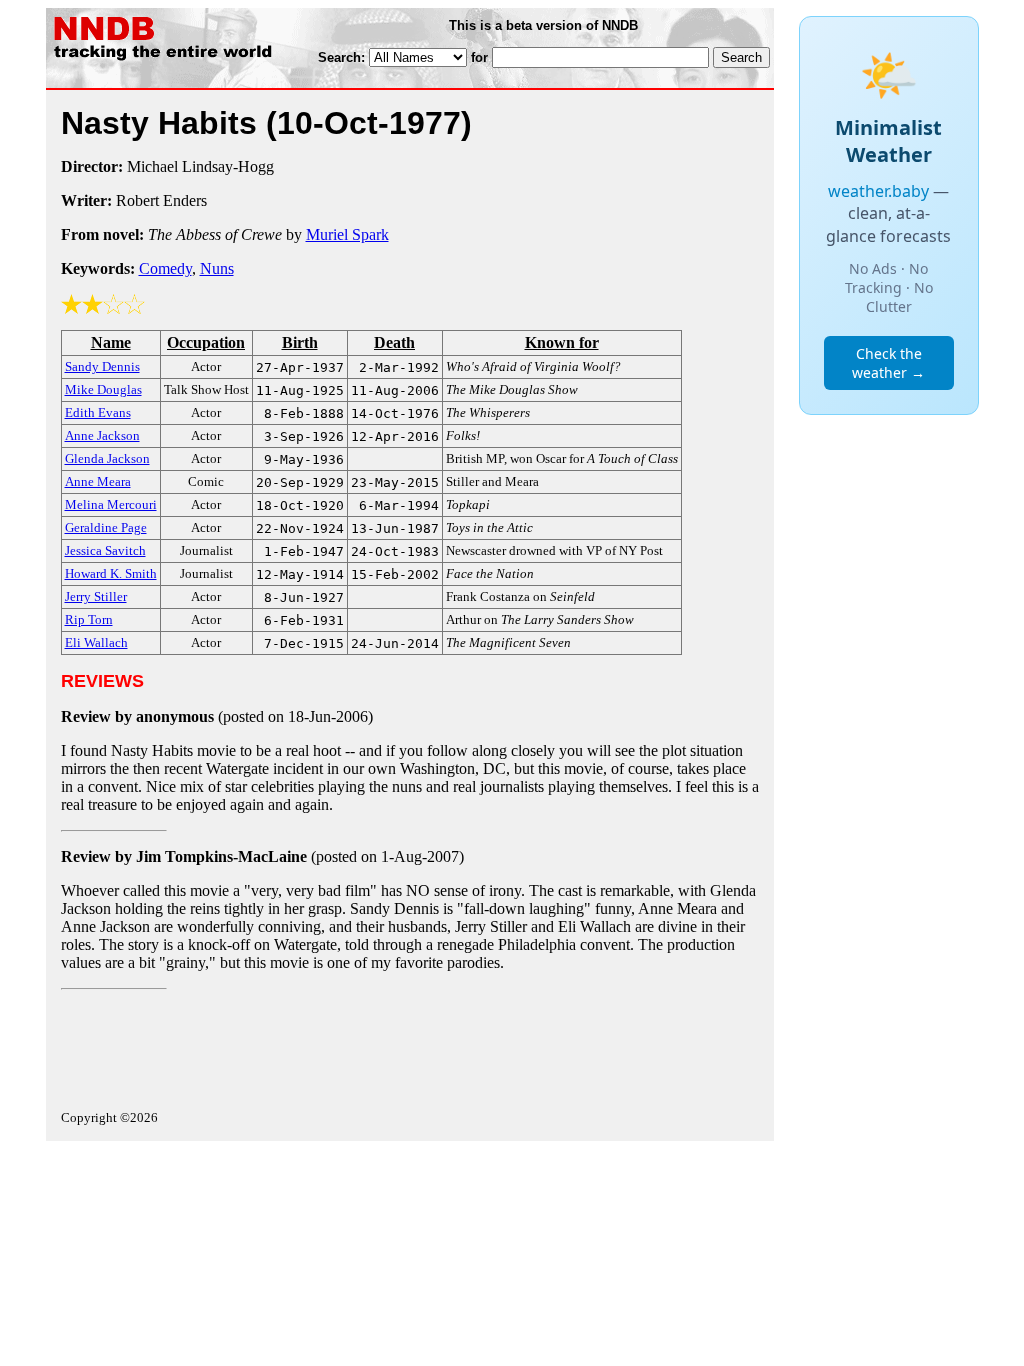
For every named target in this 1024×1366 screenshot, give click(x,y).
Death (394, 342)
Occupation (206, 342)
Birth (300, 342)
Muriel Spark (347, 234)
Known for (562, 342)
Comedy (165, 268)
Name (111, 342)
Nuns (217, 268)
